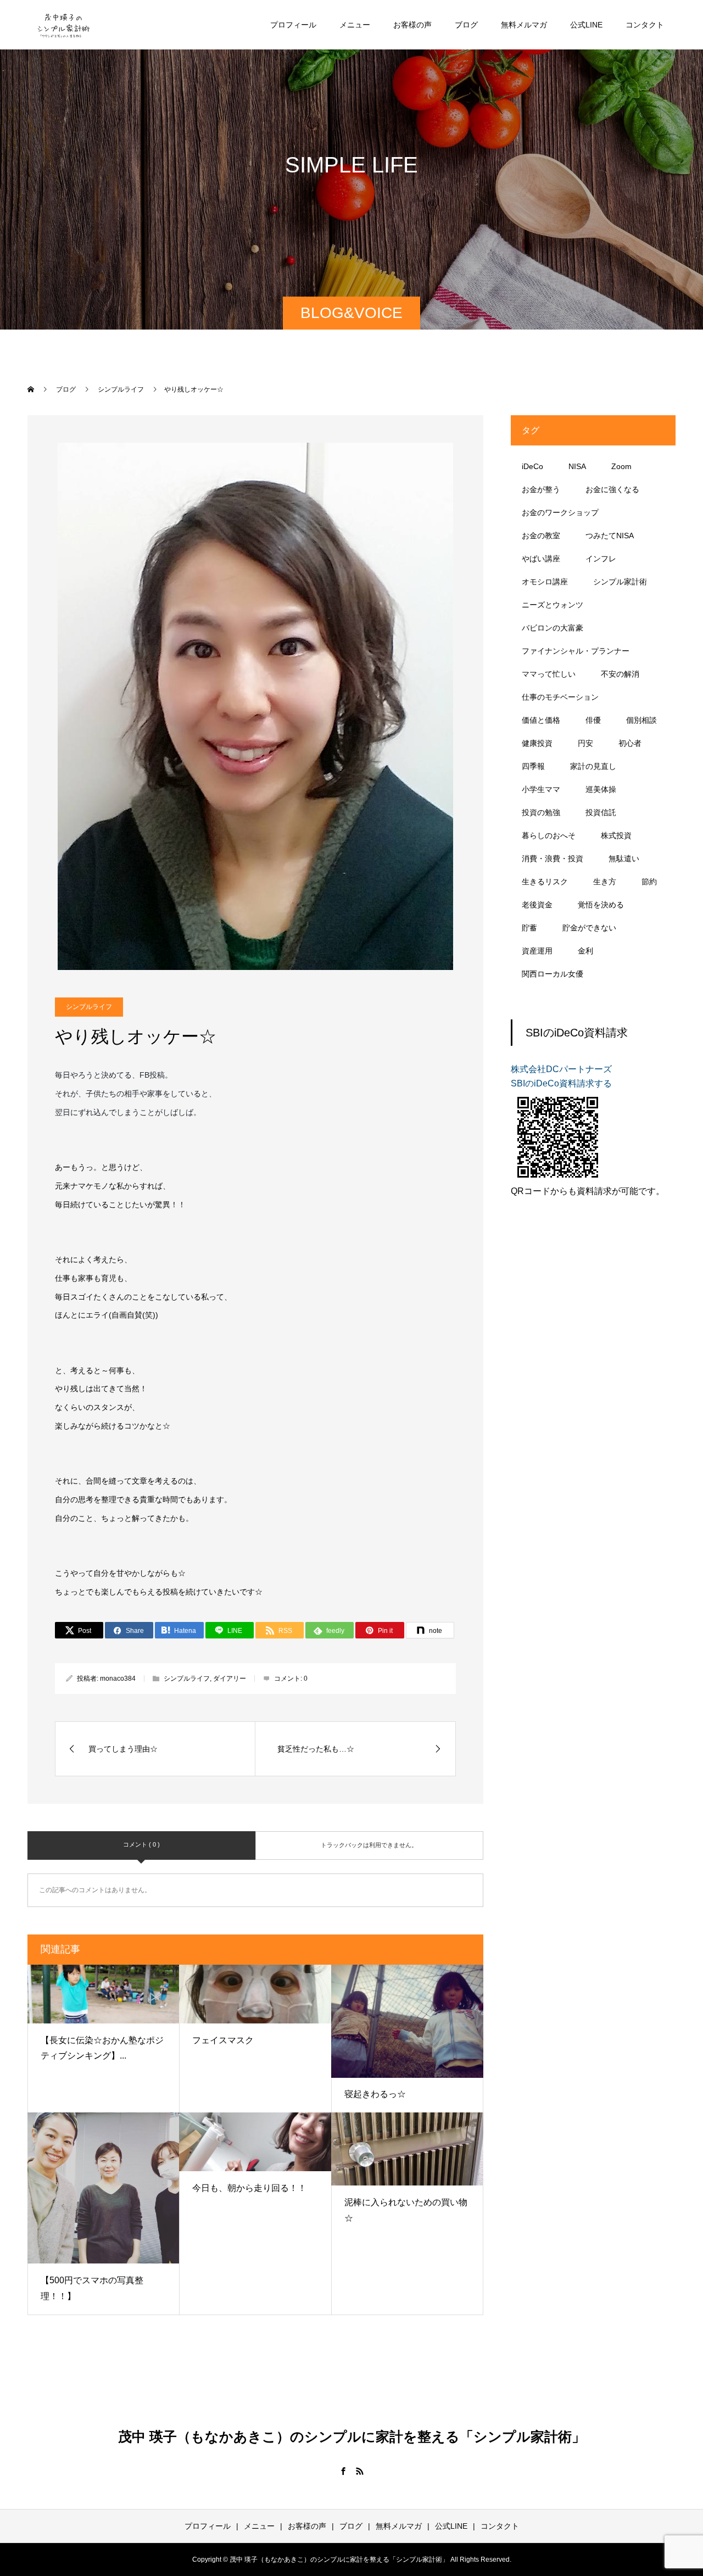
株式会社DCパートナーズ (561, 1069)
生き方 (605, 882)
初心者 (630, 743)
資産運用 (537, 951)
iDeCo (532, 466)
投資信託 (601, 812)
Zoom (621, 466)
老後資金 (537, 905)
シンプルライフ (89, 1007)
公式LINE (586, 25)
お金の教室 (541, 536)
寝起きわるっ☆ (375, 2094)
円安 (585, 743)
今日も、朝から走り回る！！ (249, 2188)
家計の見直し (593, 766)
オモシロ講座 (545, 582)
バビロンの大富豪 (553, 628)
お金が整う (541, 489)
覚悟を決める (601, 905)
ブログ (466, 25)
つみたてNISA (610, 536)
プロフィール (293, 25)
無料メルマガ (524, 25)
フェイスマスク (223, 2040)
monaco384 (118, 1679)
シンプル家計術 (620, 582)
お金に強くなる (612, 489)
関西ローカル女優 (553, 974)
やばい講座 (541, 559)
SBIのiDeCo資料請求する (561, 1083)
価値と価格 (541, 720)
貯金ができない (589, 928)
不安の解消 (620, 674)
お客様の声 (412, 25)
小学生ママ (541, 789)
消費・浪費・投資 (553, 858)
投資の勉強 (541, 812)
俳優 (593, 720)
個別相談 (641, 720)
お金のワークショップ (560, 512)
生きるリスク (545, 882)
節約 (649, 882)
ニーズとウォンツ (553, 605)
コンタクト (645, 25)
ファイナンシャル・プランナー (576, 651)
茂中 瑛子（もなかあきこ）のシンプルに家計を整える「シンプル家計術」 (352, 2436)
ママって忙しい (549, 674)
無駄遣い (624, 858)
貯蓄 (529, 928)
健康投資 (537, 743)
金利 (585, 951)
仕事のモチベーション (560, 697)
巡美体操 (601, 789)
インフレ (601, 559)
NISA (577, 466)
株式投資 (616, 835)
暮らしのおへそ (549, 835)
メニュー (355, 25)
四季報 (533, 766)
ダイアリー (230, 1679)
